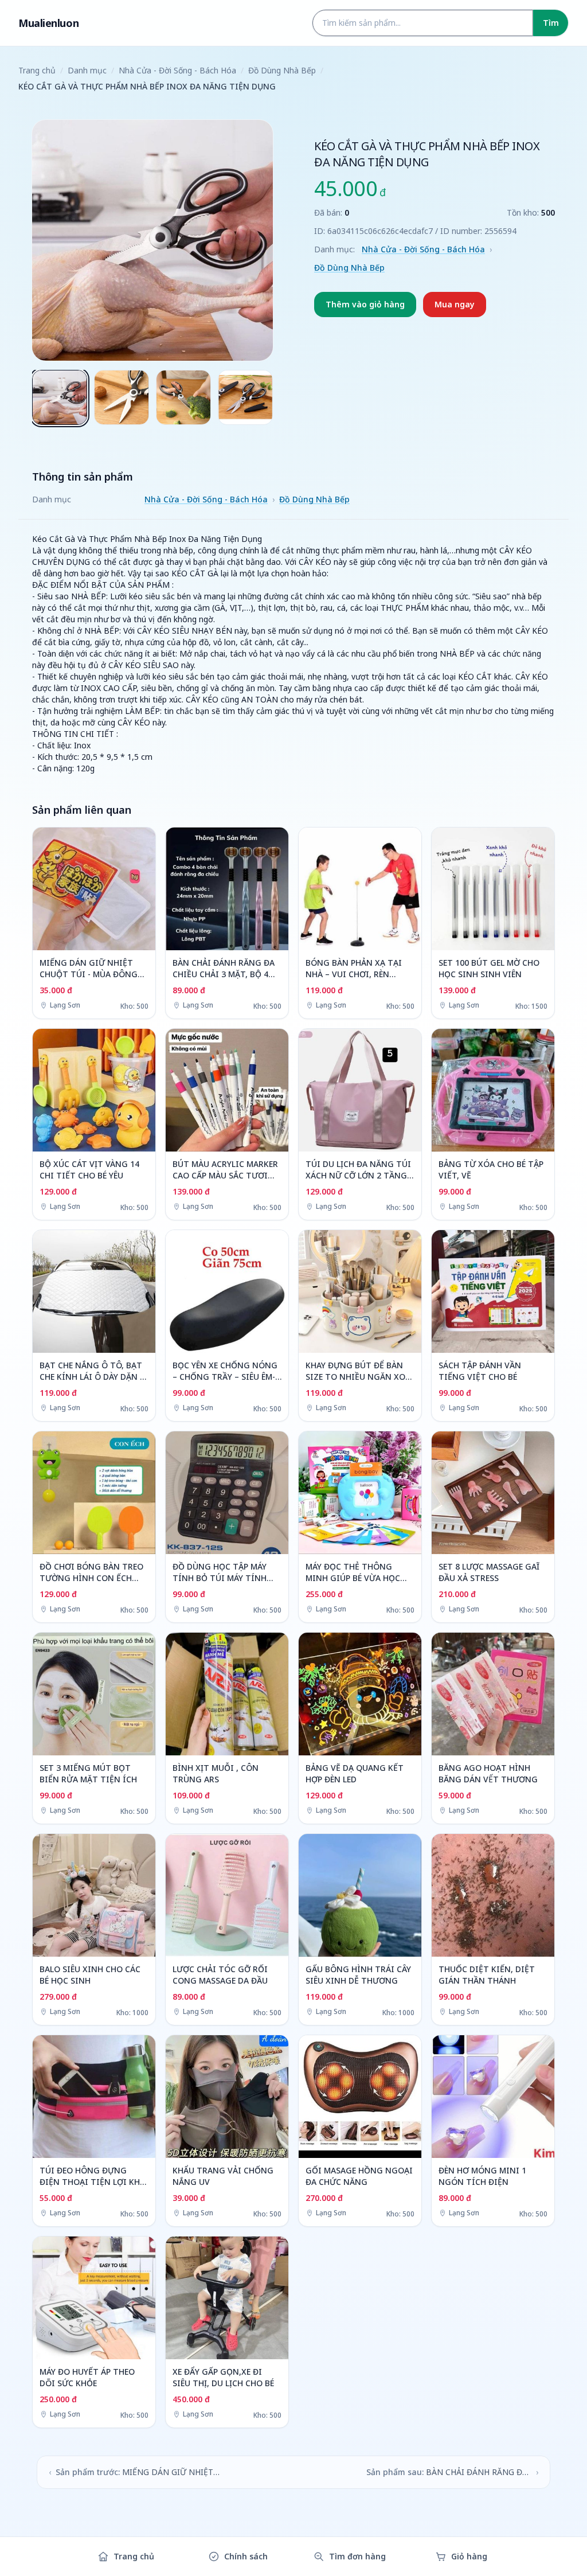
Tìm (551, 23)
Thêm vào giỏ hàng (365, 304)
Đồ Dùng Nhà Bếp (282, 70)
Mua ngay (455, 304)
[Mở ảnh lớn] (152, 240)
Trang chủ (37, 70)
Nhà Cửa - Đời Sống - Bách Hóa (177, 70)
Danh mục (87, 70)
